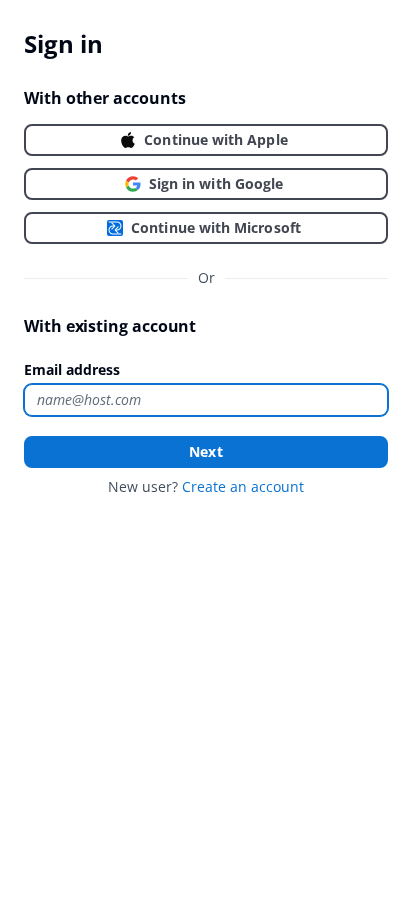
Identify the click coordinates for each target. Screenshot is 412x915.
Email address (72, 369)
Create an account (243, 486)
